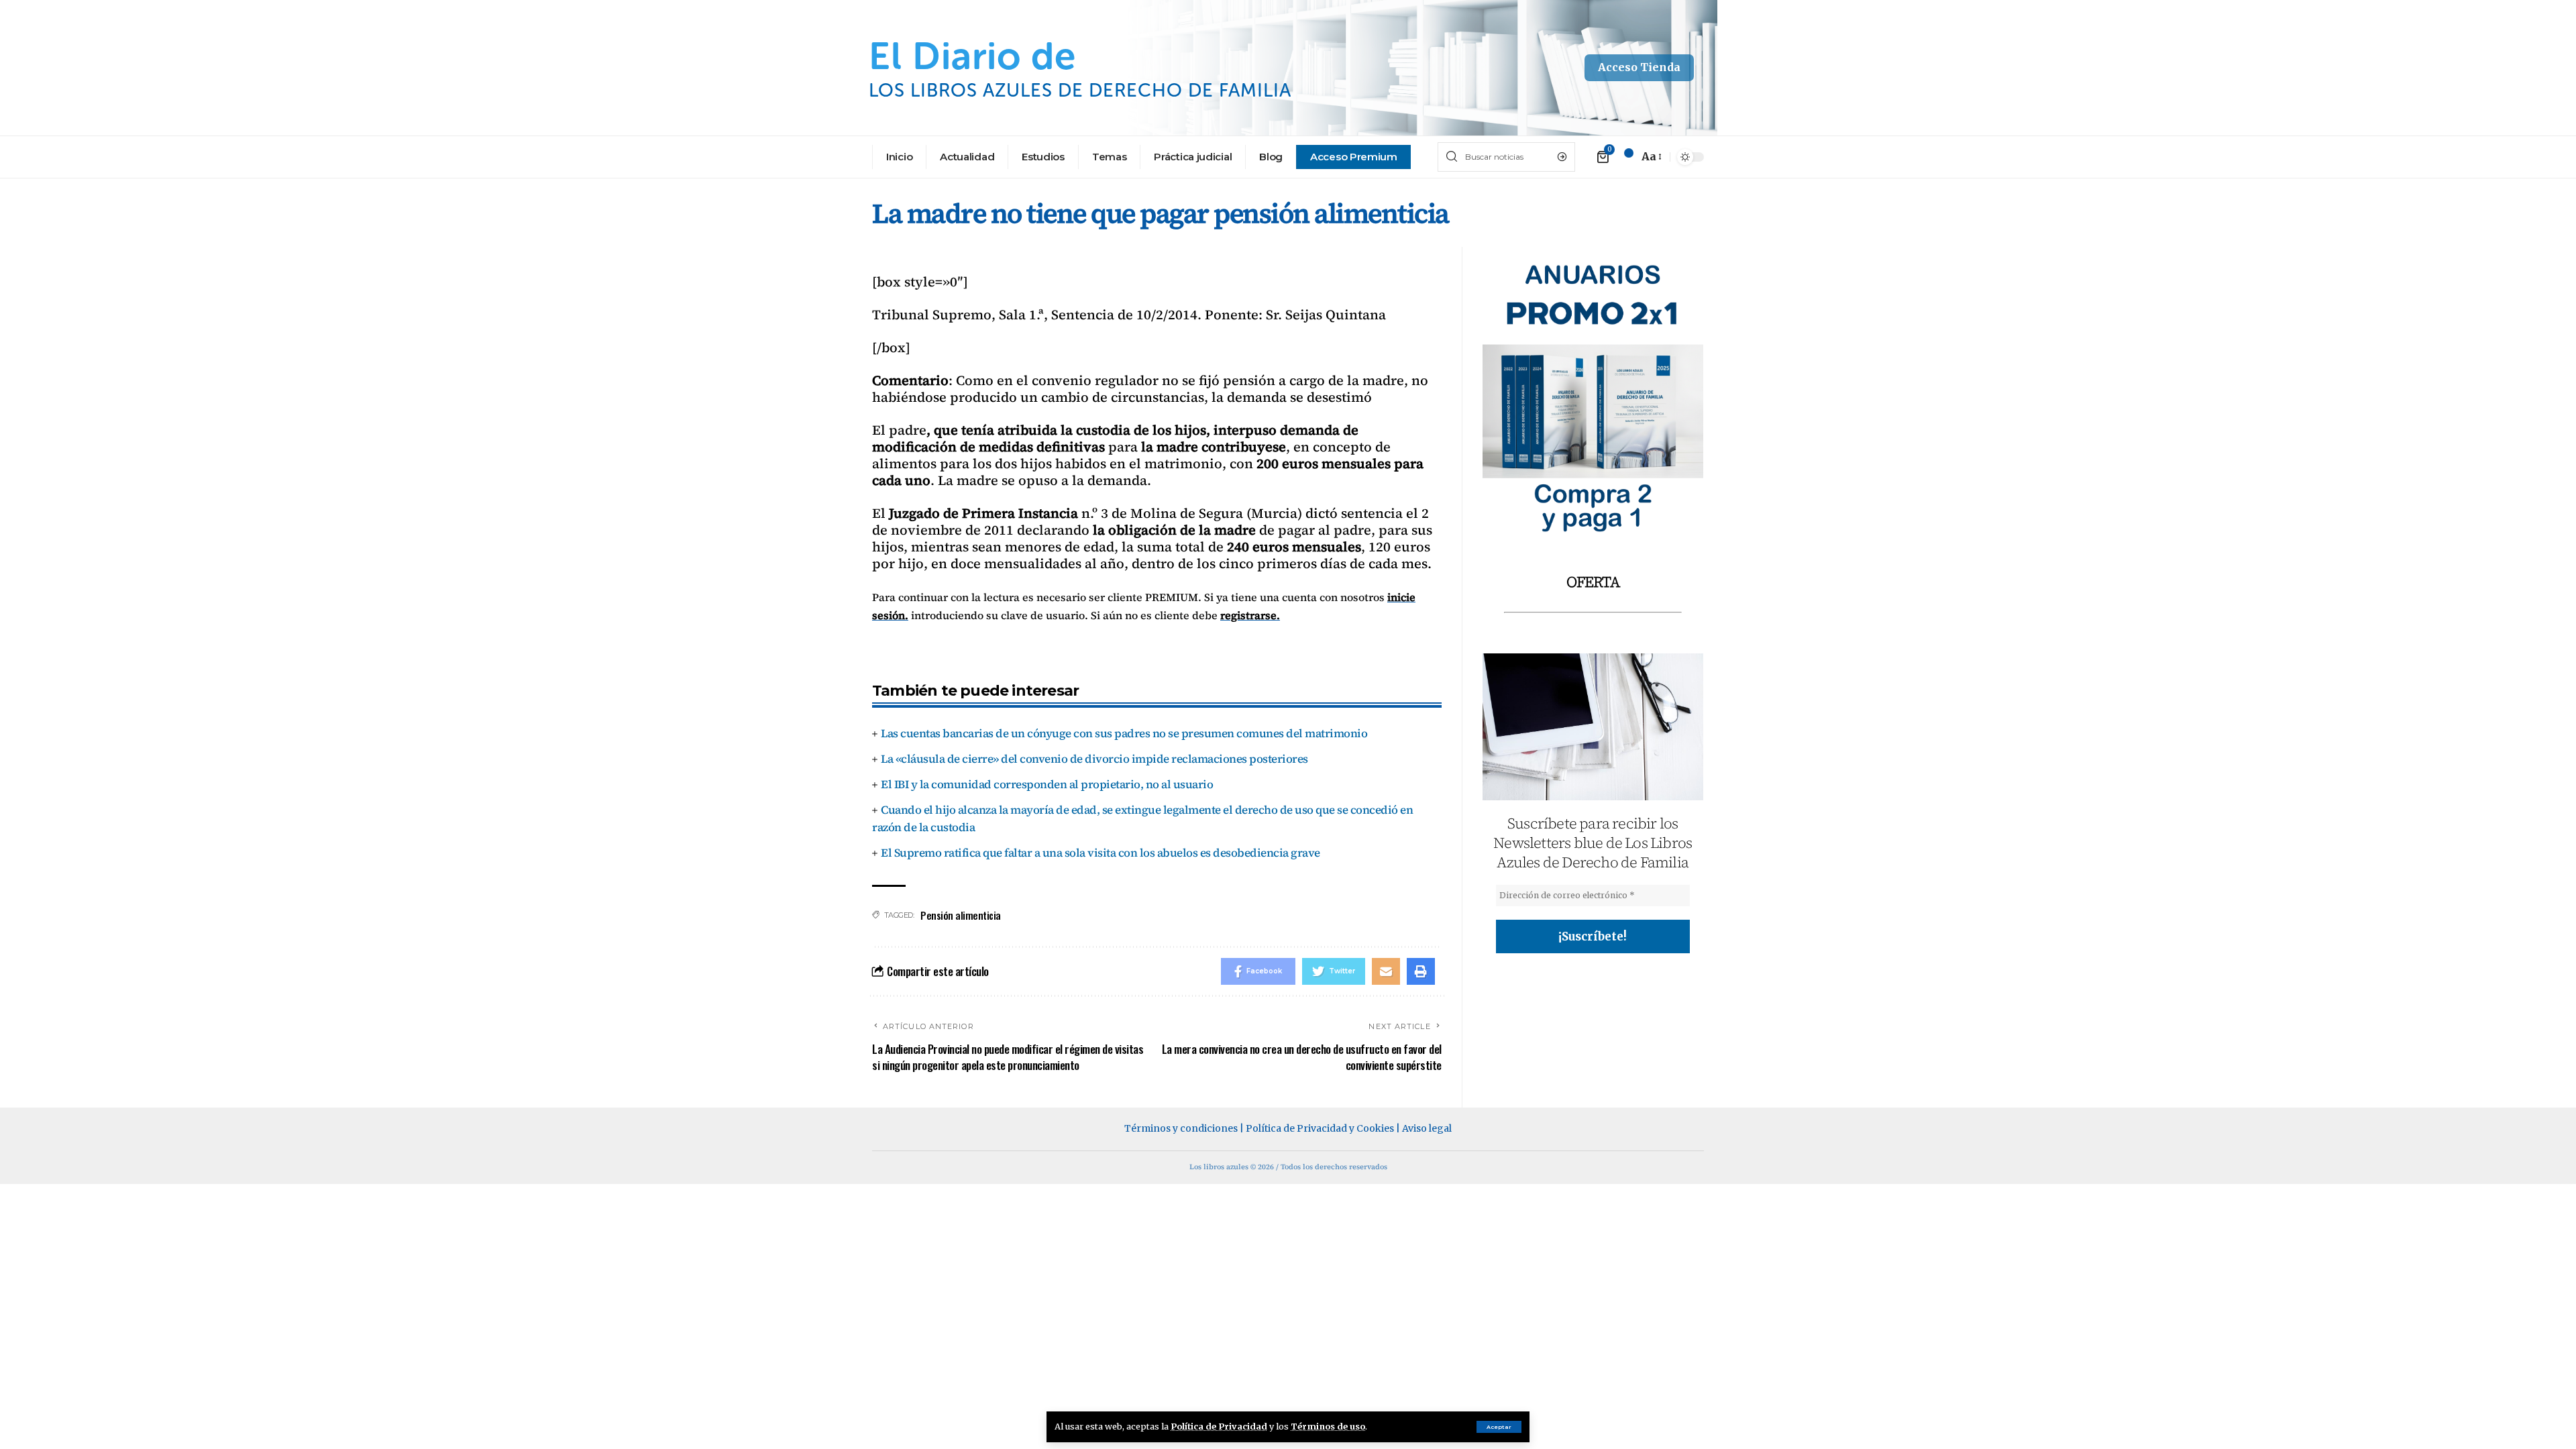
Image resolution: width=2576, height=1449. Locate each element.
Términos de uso (1328, 1426)
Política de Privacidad (1219, 1426)
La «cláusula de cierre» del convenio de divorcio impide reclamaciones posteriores (1094, 759)
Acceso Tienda (1639, 67)
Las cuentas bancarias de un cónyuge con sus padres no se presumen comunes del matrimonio (1124, 733)
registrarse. (1250, 615)
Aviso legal (1427, 1128)
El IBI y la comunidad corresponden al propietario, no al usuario (1047, 784)
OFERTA (1593, 582)
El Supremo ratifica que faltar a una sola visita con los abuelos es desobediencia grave (1101, 853)
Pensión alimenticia (961, 915)
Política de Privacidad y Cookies (1320, 1128)
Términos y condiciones (1181, 1128)
